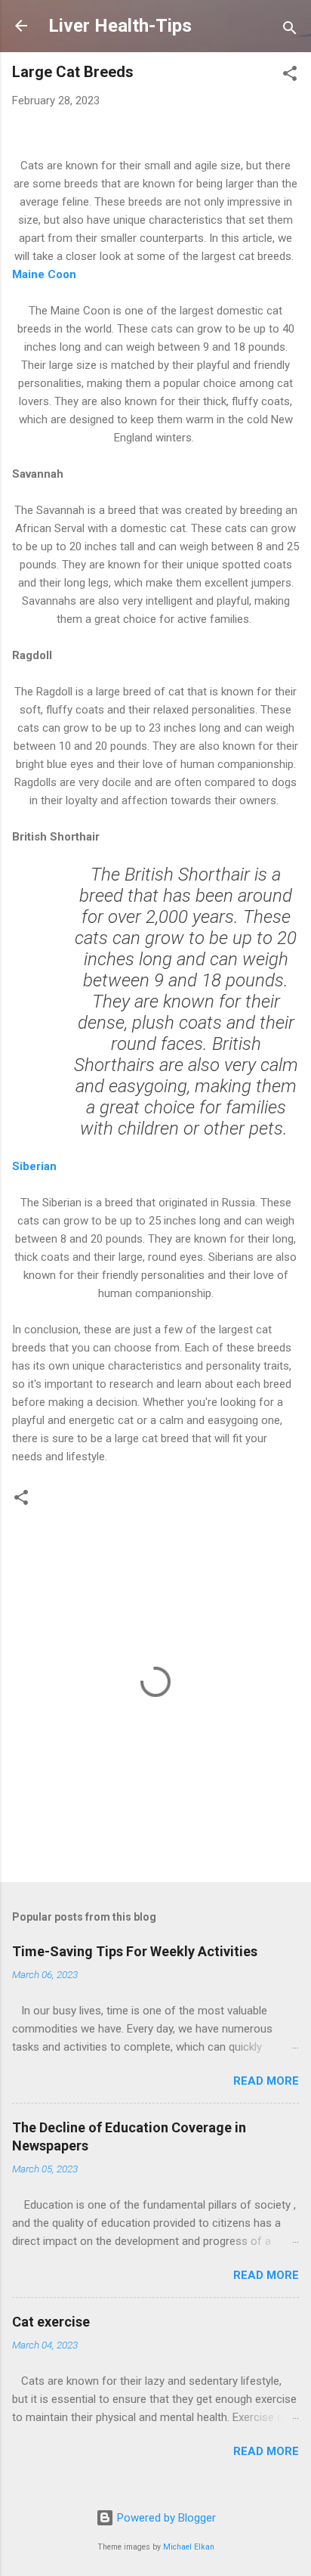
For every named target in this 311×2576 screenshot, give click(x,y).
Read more (266, 2081)
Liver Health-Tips (120, 26)
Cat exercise (51, 2322)
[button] (290, 76)
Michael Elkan (189, 2547)
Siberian (34, 1166)
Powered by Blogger (165, 2518)
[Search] (290, 31)
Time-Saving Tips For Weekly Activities (135, 1951)
